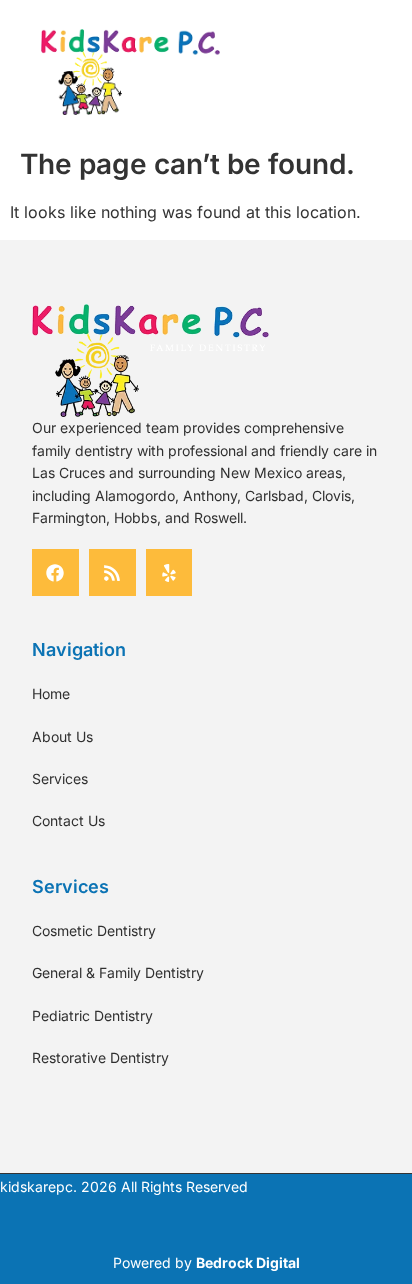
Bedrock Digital (248, 1262)
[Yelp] (169, 572)
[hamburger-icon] (321, 72)
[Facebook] (55, 572)
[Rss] (112, 572)
